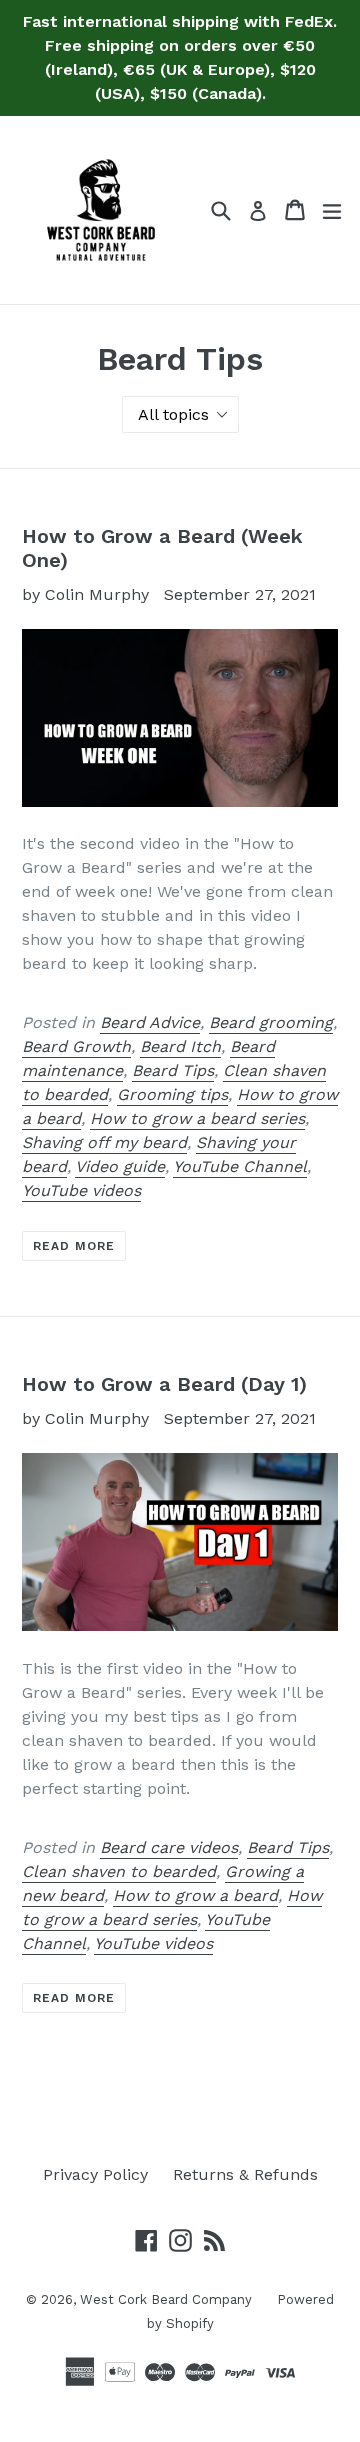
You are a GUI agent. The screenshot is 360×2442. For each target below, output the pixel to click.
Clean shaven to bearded (119, 1871)
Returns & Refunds (245, 2174)
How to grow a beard (195, 1895)
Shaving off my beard (104, 1142)
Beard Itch (180, 1046)
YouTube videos (81, 1190)
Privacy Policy (95, 2174)
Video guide (120, 1166)
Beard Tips (173, 1070)
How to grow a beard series (197, 1118)
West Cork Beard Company (166, 2299)
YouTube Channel (240, 1166)
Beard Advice (150, 1022)
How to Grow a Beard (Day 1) (164, 1384)
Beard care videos (169, 1847)
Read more (74, 1246)
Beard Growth (76, 1046)
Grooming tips (172, 1094)
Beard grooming (271, 1022)
